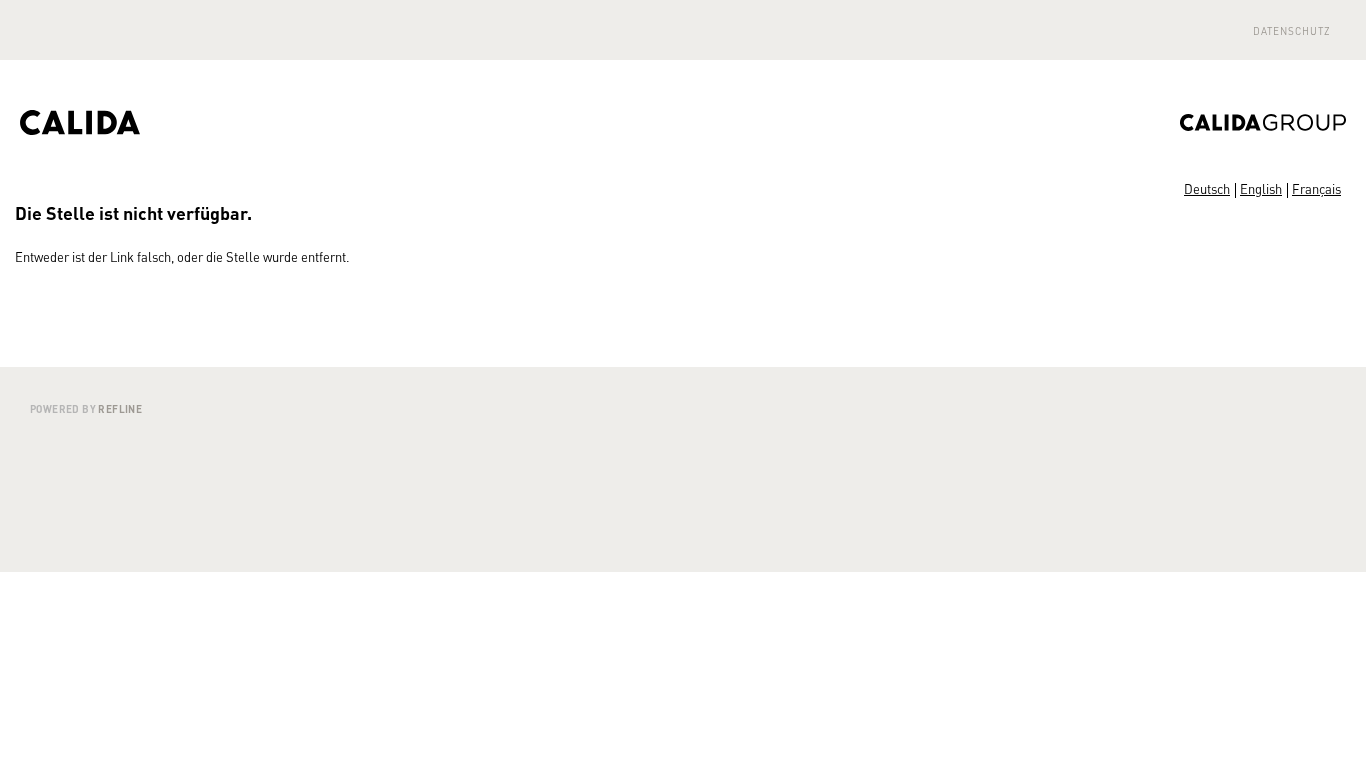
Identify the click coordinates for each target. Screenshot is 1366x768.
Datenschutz (1292, 31)
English (1261, 188)
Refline (120, 409)
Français (1316, 188)
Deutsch (1207, 188)
